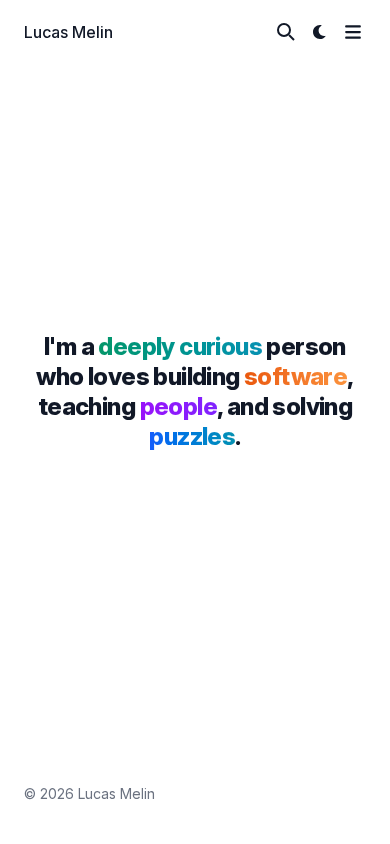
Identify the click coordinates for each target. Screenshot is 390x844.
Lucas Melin (68, 32)
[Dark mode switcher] (320, 32)
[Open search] (286, 32)
